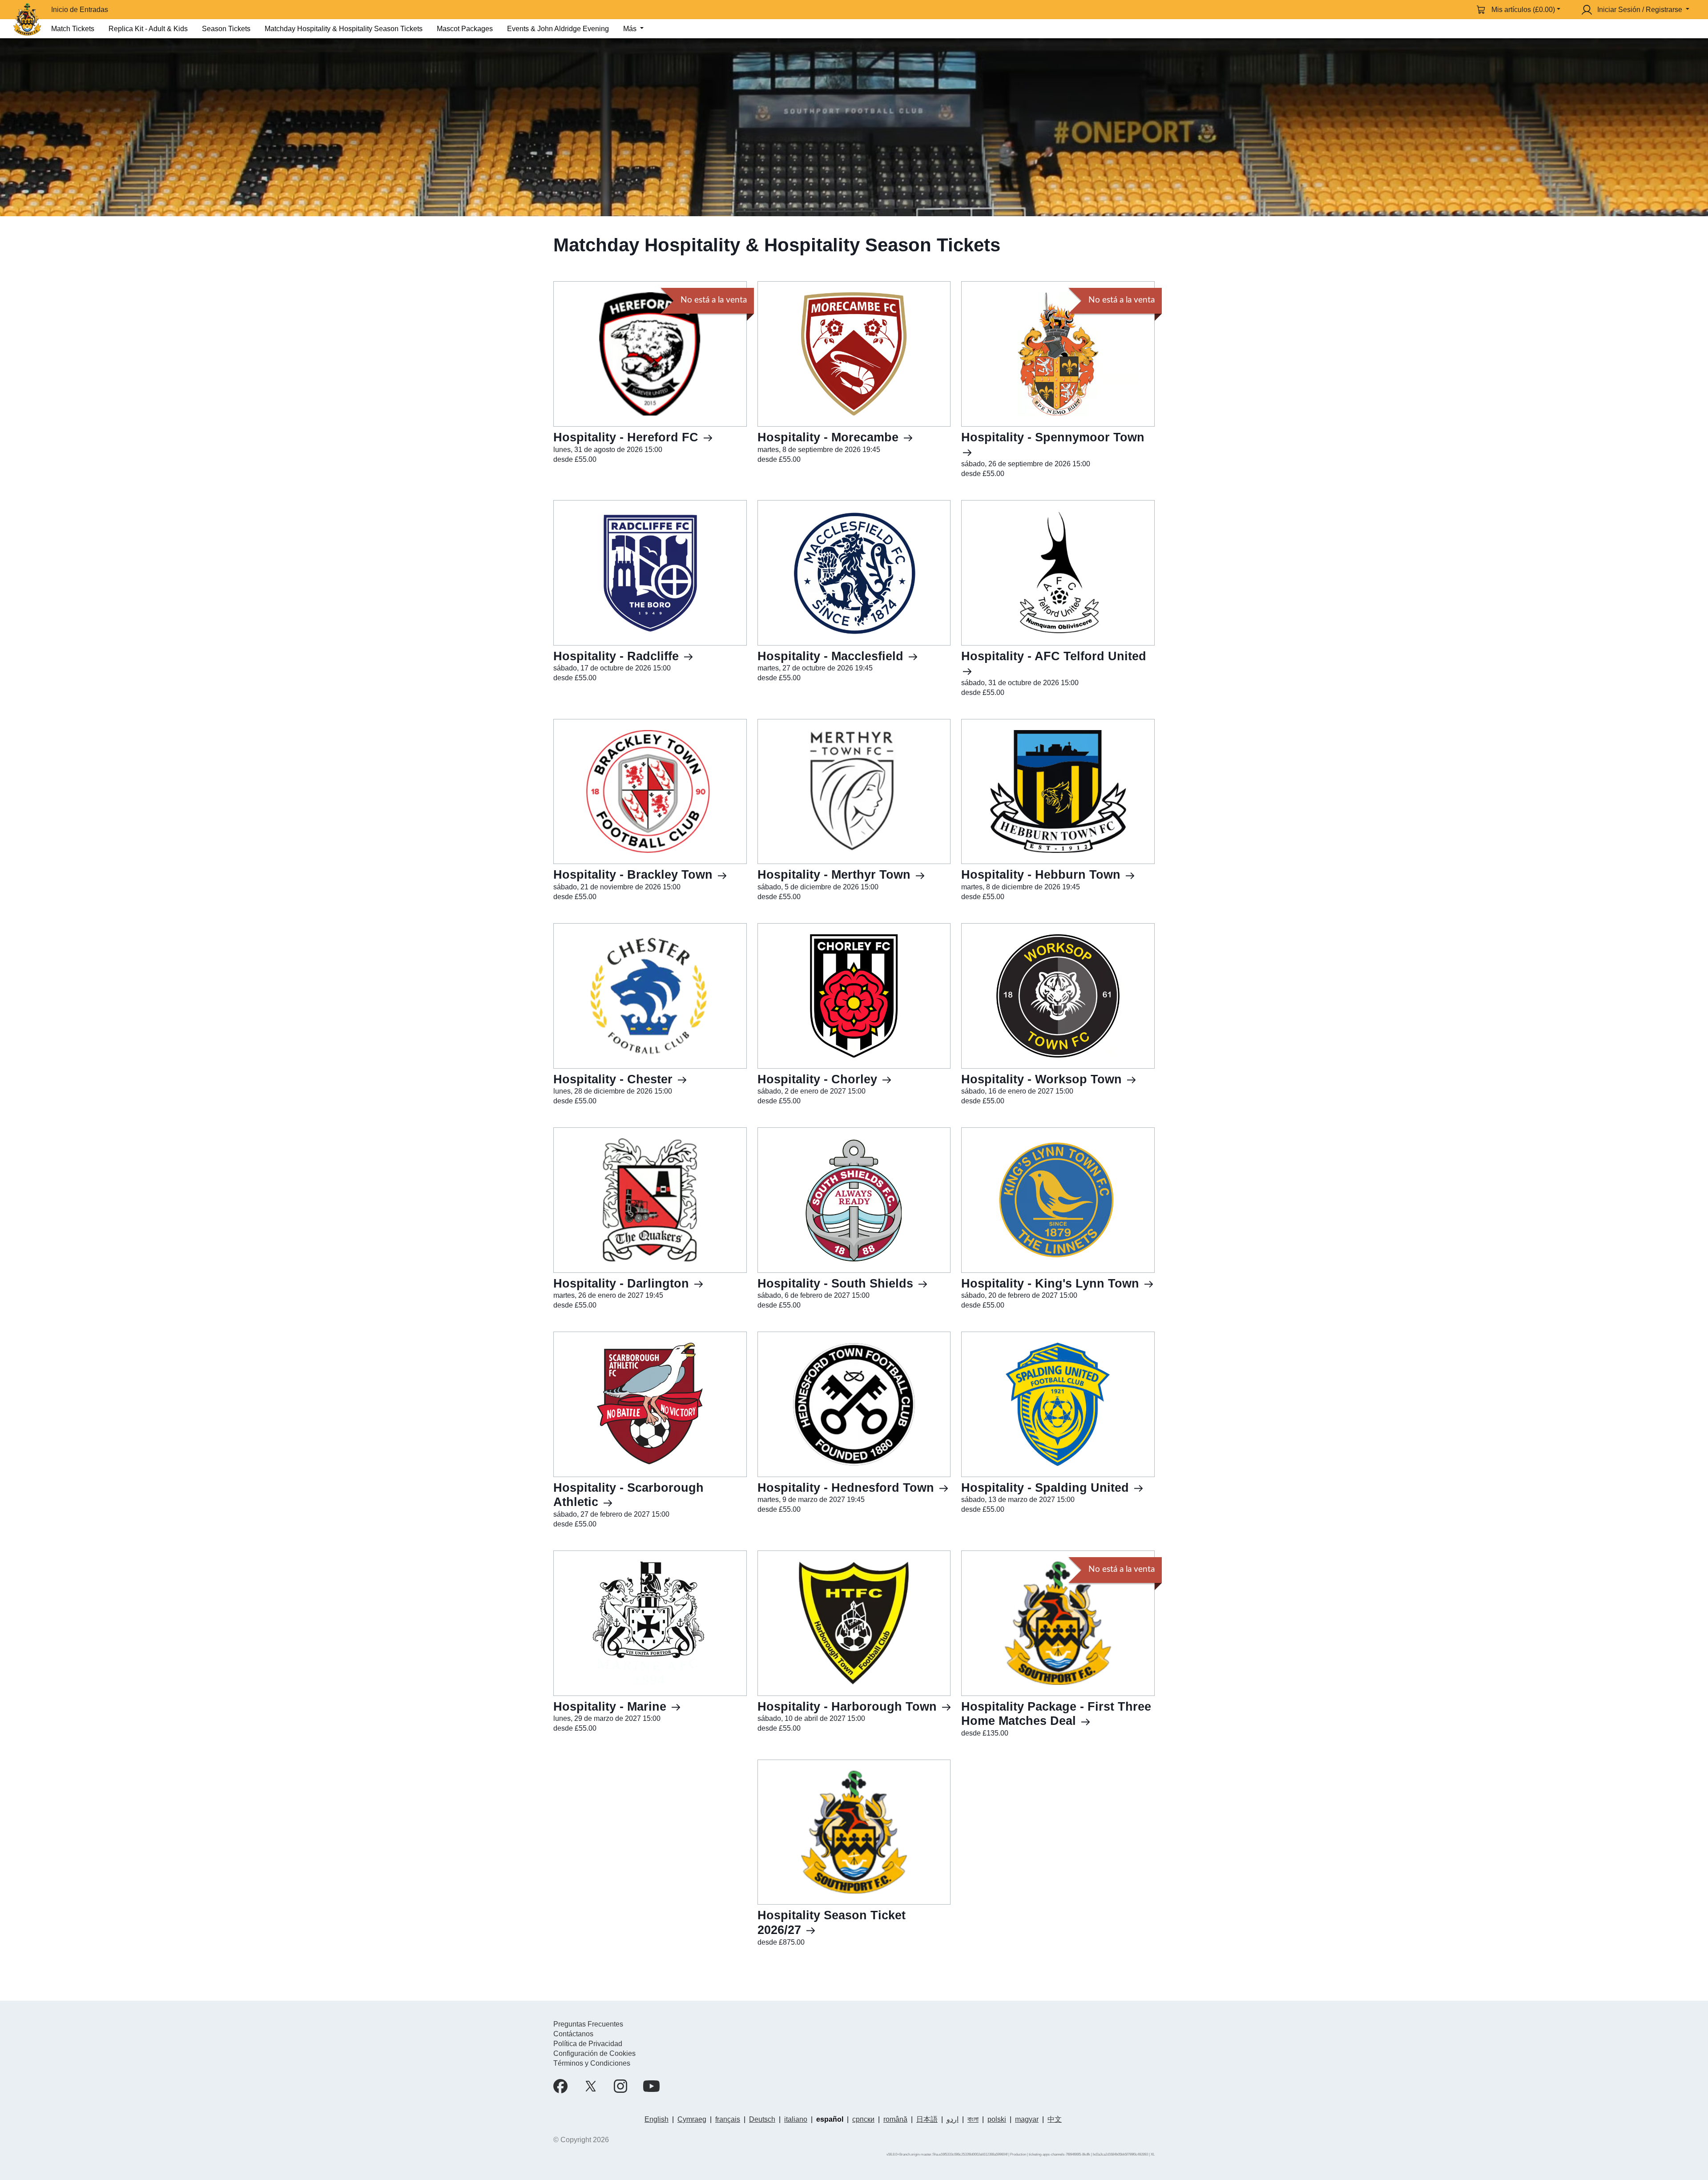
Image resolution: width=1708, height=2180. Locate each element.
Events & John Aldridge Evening (558, 29)
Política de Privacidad (588, 2044)
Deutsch (762, 2119)
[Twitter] (591, 2086)
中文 (1055, 2119)
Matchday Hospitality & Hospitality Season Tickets (344, 29)
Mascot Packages (465, 29)
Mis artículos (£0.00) (1523, 10)
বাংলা (973, 2119)
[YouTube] (651, 2086)
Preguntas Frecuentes (588, 2024)
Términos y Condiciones (592, 2063)
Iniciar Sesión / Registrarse (1640, 10)
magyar (1027, 2119)
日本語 (927, 2119)
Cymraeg (692, 2119)
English (657, 2119)
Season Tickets (226, 29)
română (895, 2119)
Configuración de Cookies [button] (594, 2053)
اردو (953, 2119)
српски (863, 2119)
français (728, 2119)
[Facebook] (560, 2086)
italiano (796, 2119)
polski (997, 2119)
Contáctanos (573, 2034)
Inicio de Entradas (80, 10)
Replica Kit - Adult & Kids (148, 29)
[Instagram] (620, 2086)
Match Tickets (73, 29)
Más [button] (631, 29)
